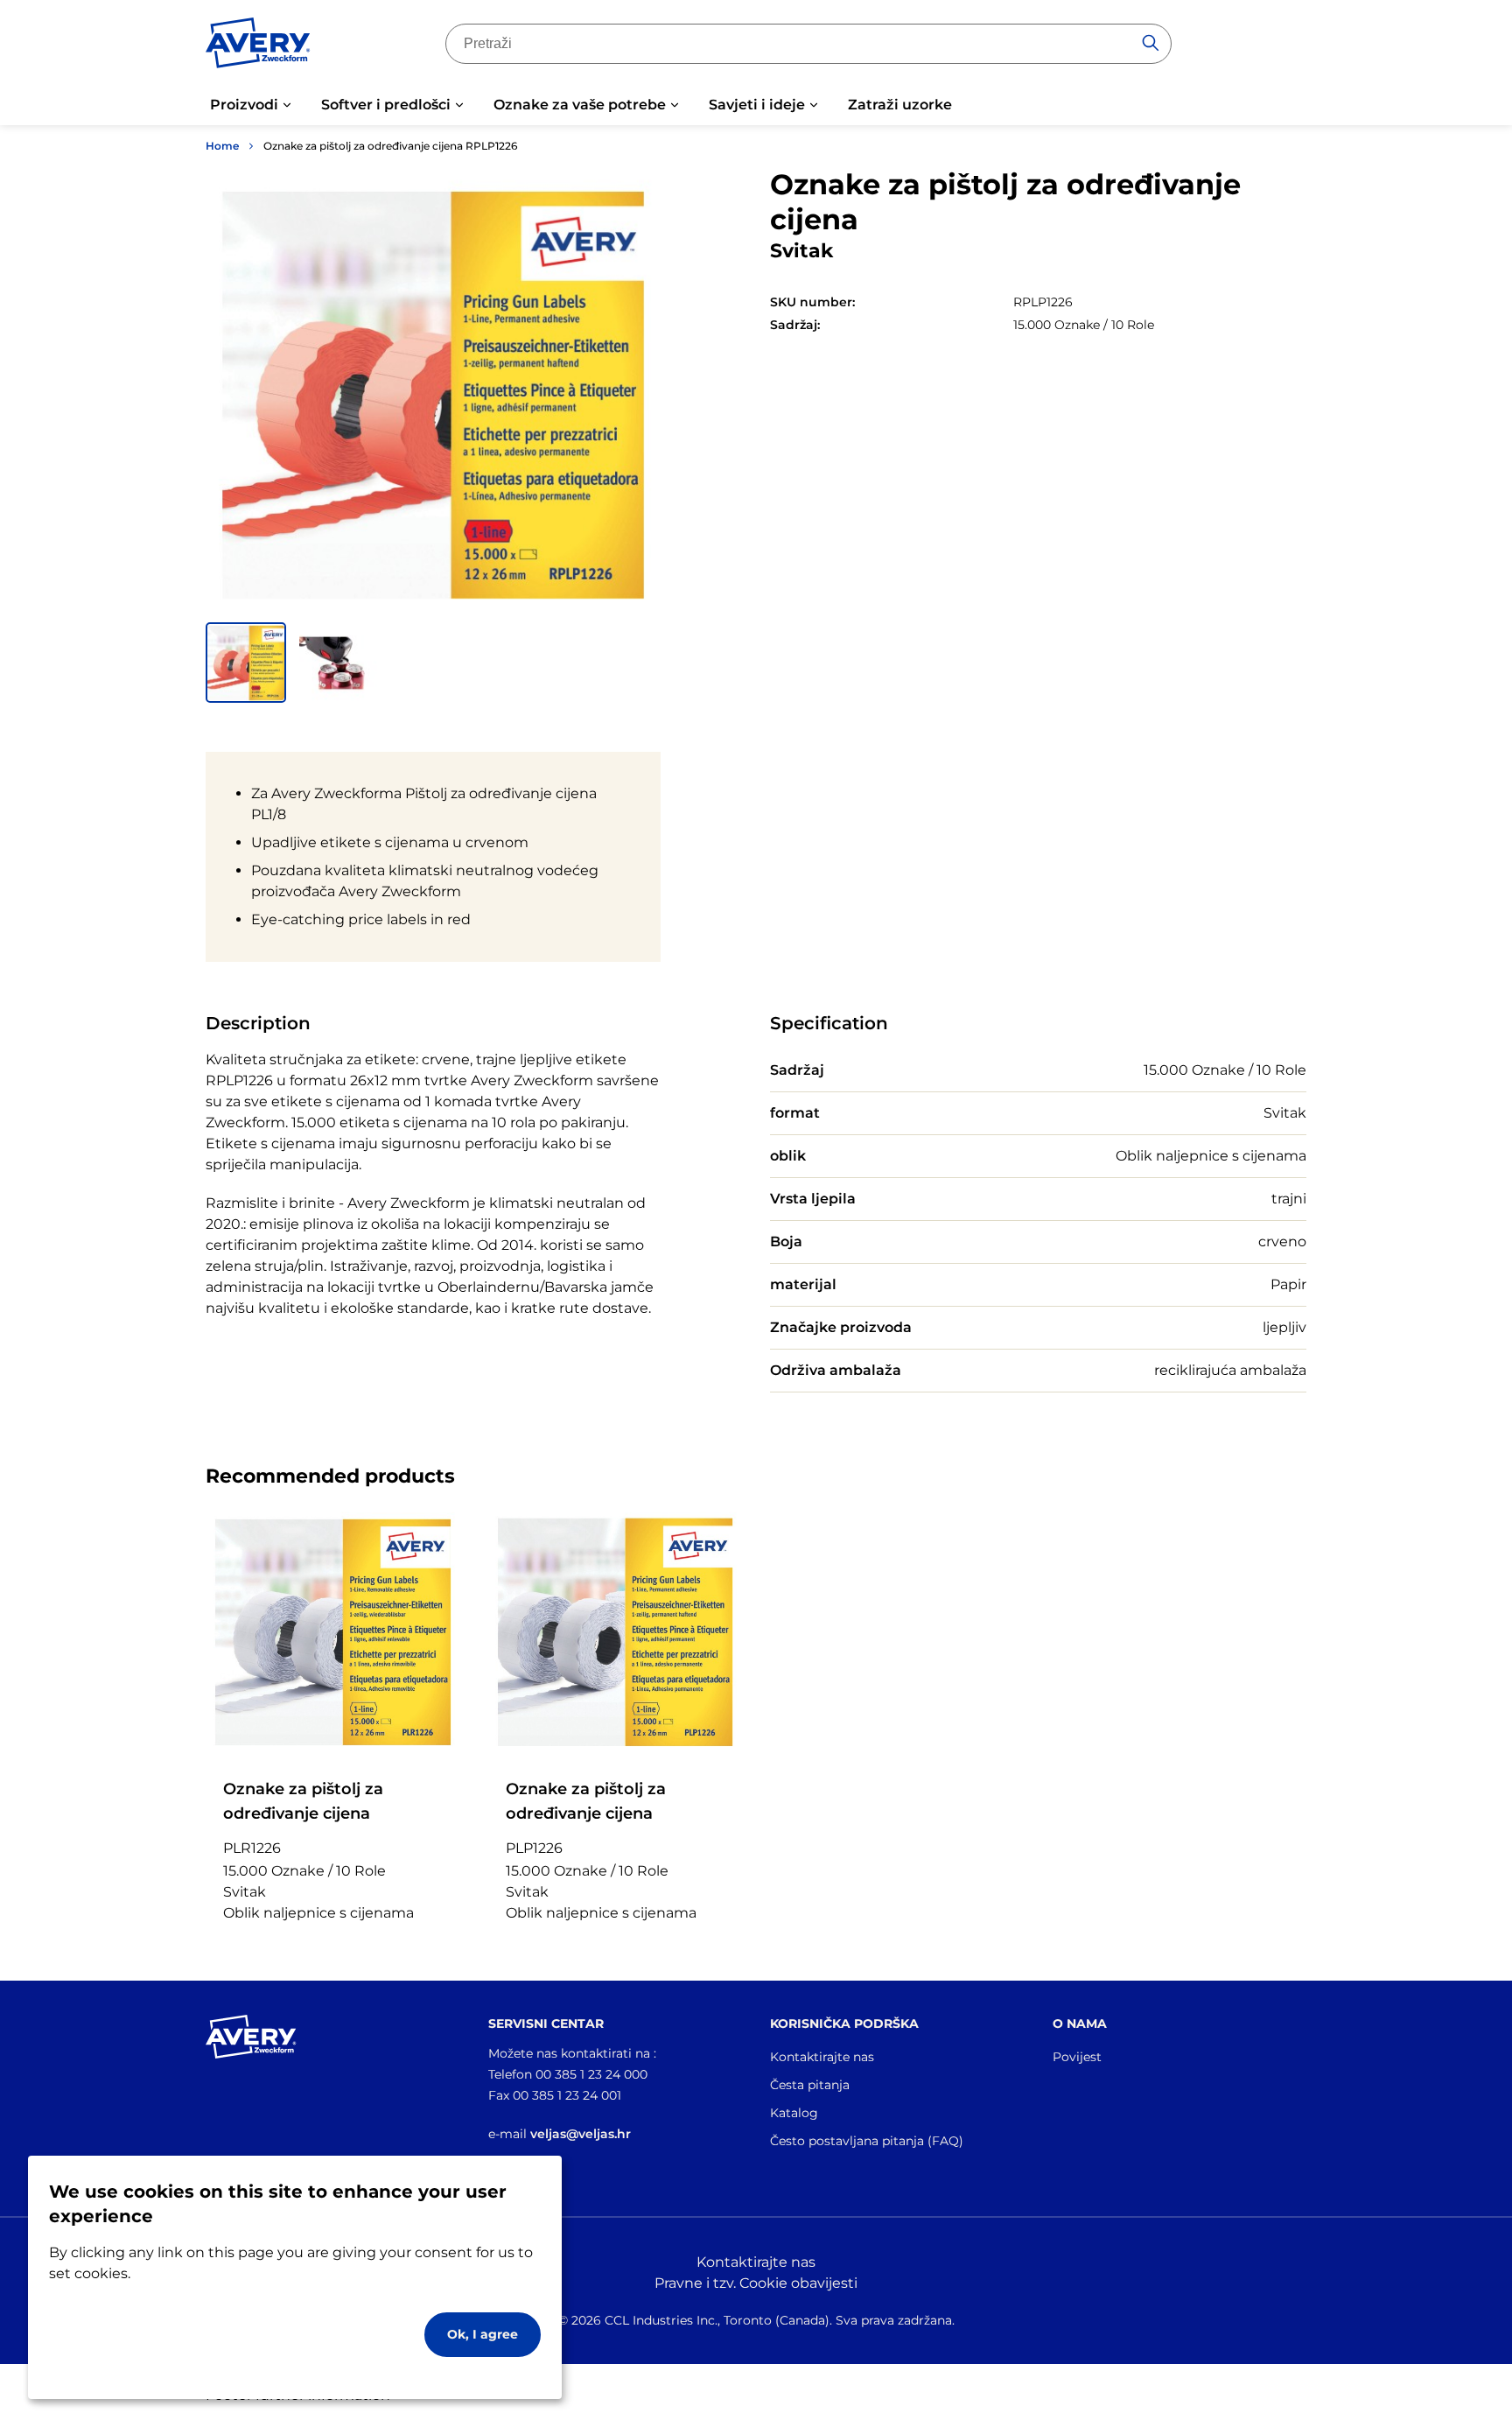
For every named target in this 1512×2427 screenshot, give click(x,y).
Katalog (794, 2113)
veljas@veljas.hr (581, 2134)
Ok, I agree (483, 2334)
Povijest (1077, 2057)
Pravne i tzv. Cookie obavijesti (756, 2283)
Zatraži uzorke (900, 105)
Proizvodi (244, 105)
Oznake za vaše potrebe (580, 105)
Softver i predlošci (386, 105)
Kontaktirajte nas (822, 2057)
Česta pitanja (810, 2085)
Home (222, 146)
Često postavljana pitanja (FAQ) (867, 2141)
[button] (246, 663)
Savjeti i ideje (757, 105)
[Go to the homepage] (258, 46)
